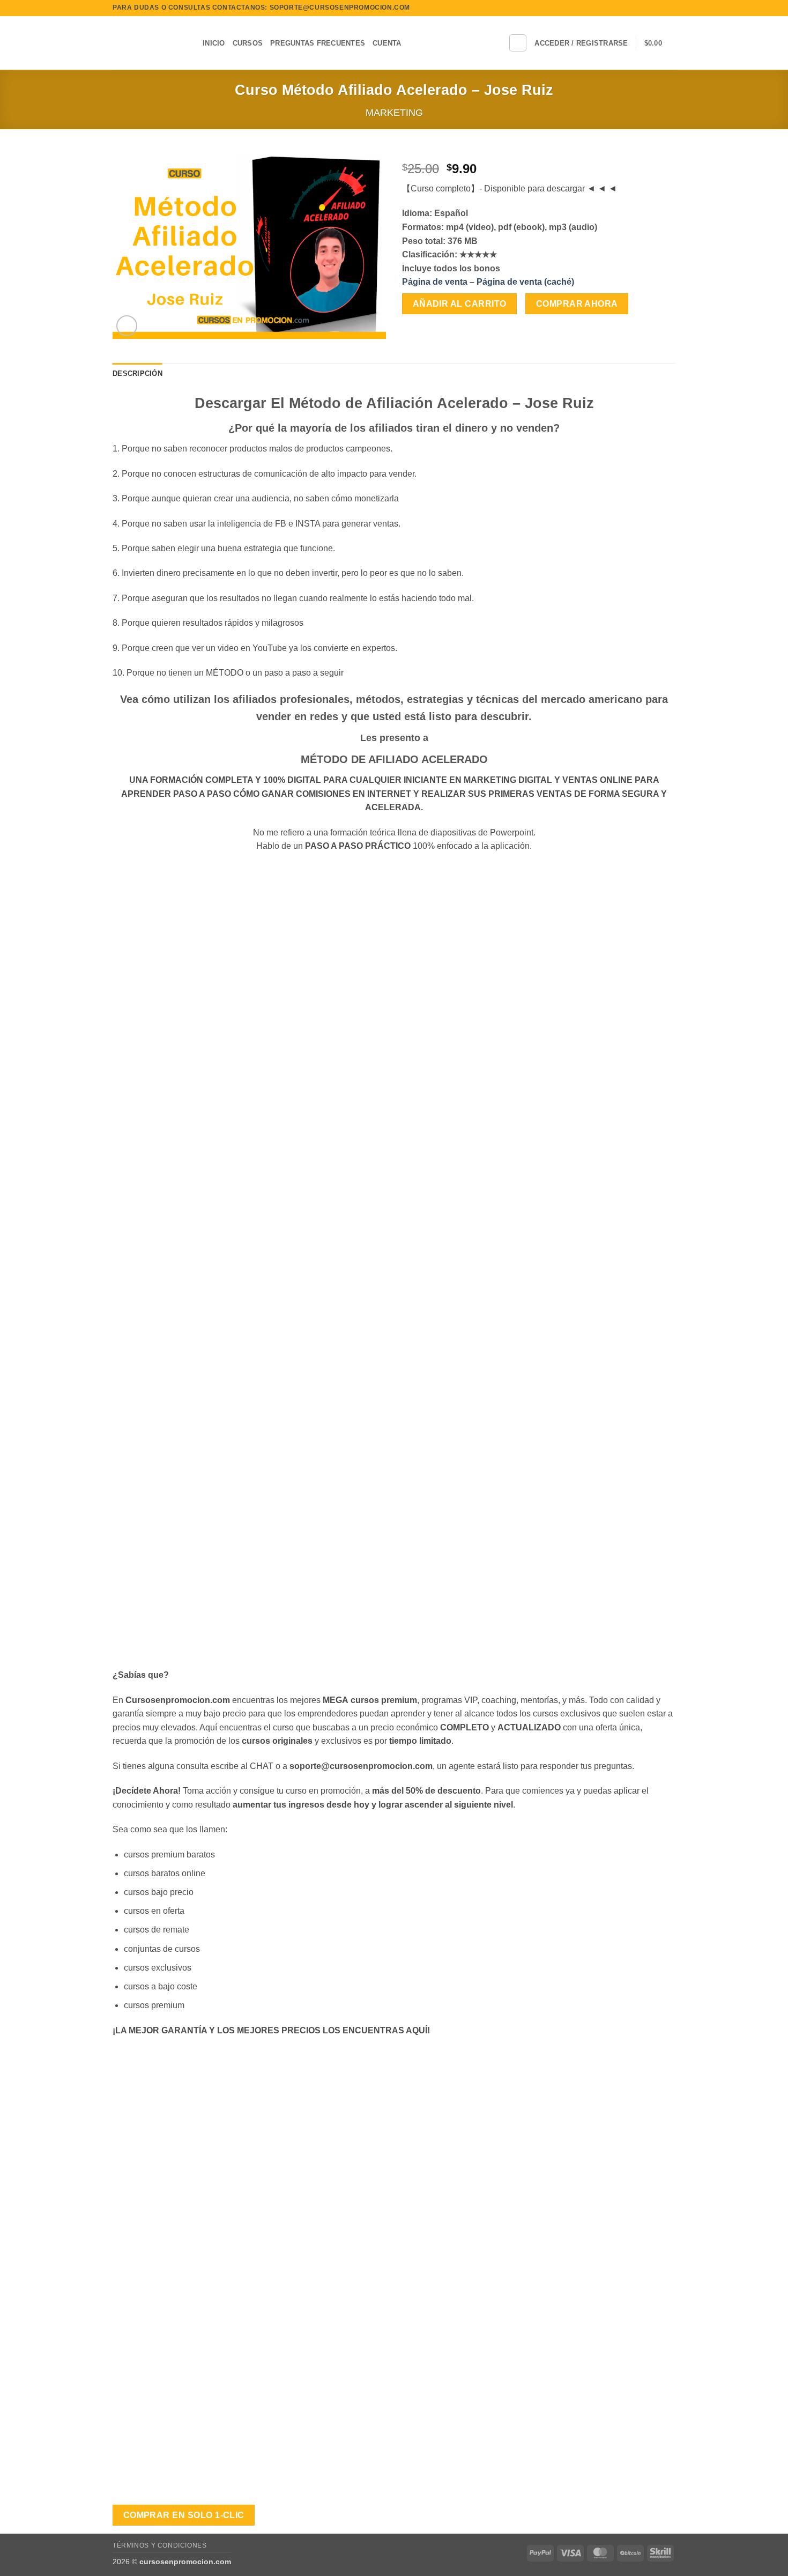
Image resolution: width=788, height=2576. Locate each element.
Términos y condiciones (159, 2545)
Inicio (214, 43)
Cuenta (387, 43)
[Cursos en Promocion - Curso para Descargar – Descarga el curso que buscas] (150, 43)
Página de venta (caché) (525, 282)
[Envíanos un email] (670, 8)
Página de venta (435, 282)
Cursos (248, 43)
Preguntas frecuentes (318, 43)
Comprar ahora (577, 304)
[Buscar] (518, 43)
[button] (581, 43)
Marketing (394, 112)
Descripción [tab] (137, 373)
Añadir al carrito (460, 304)
